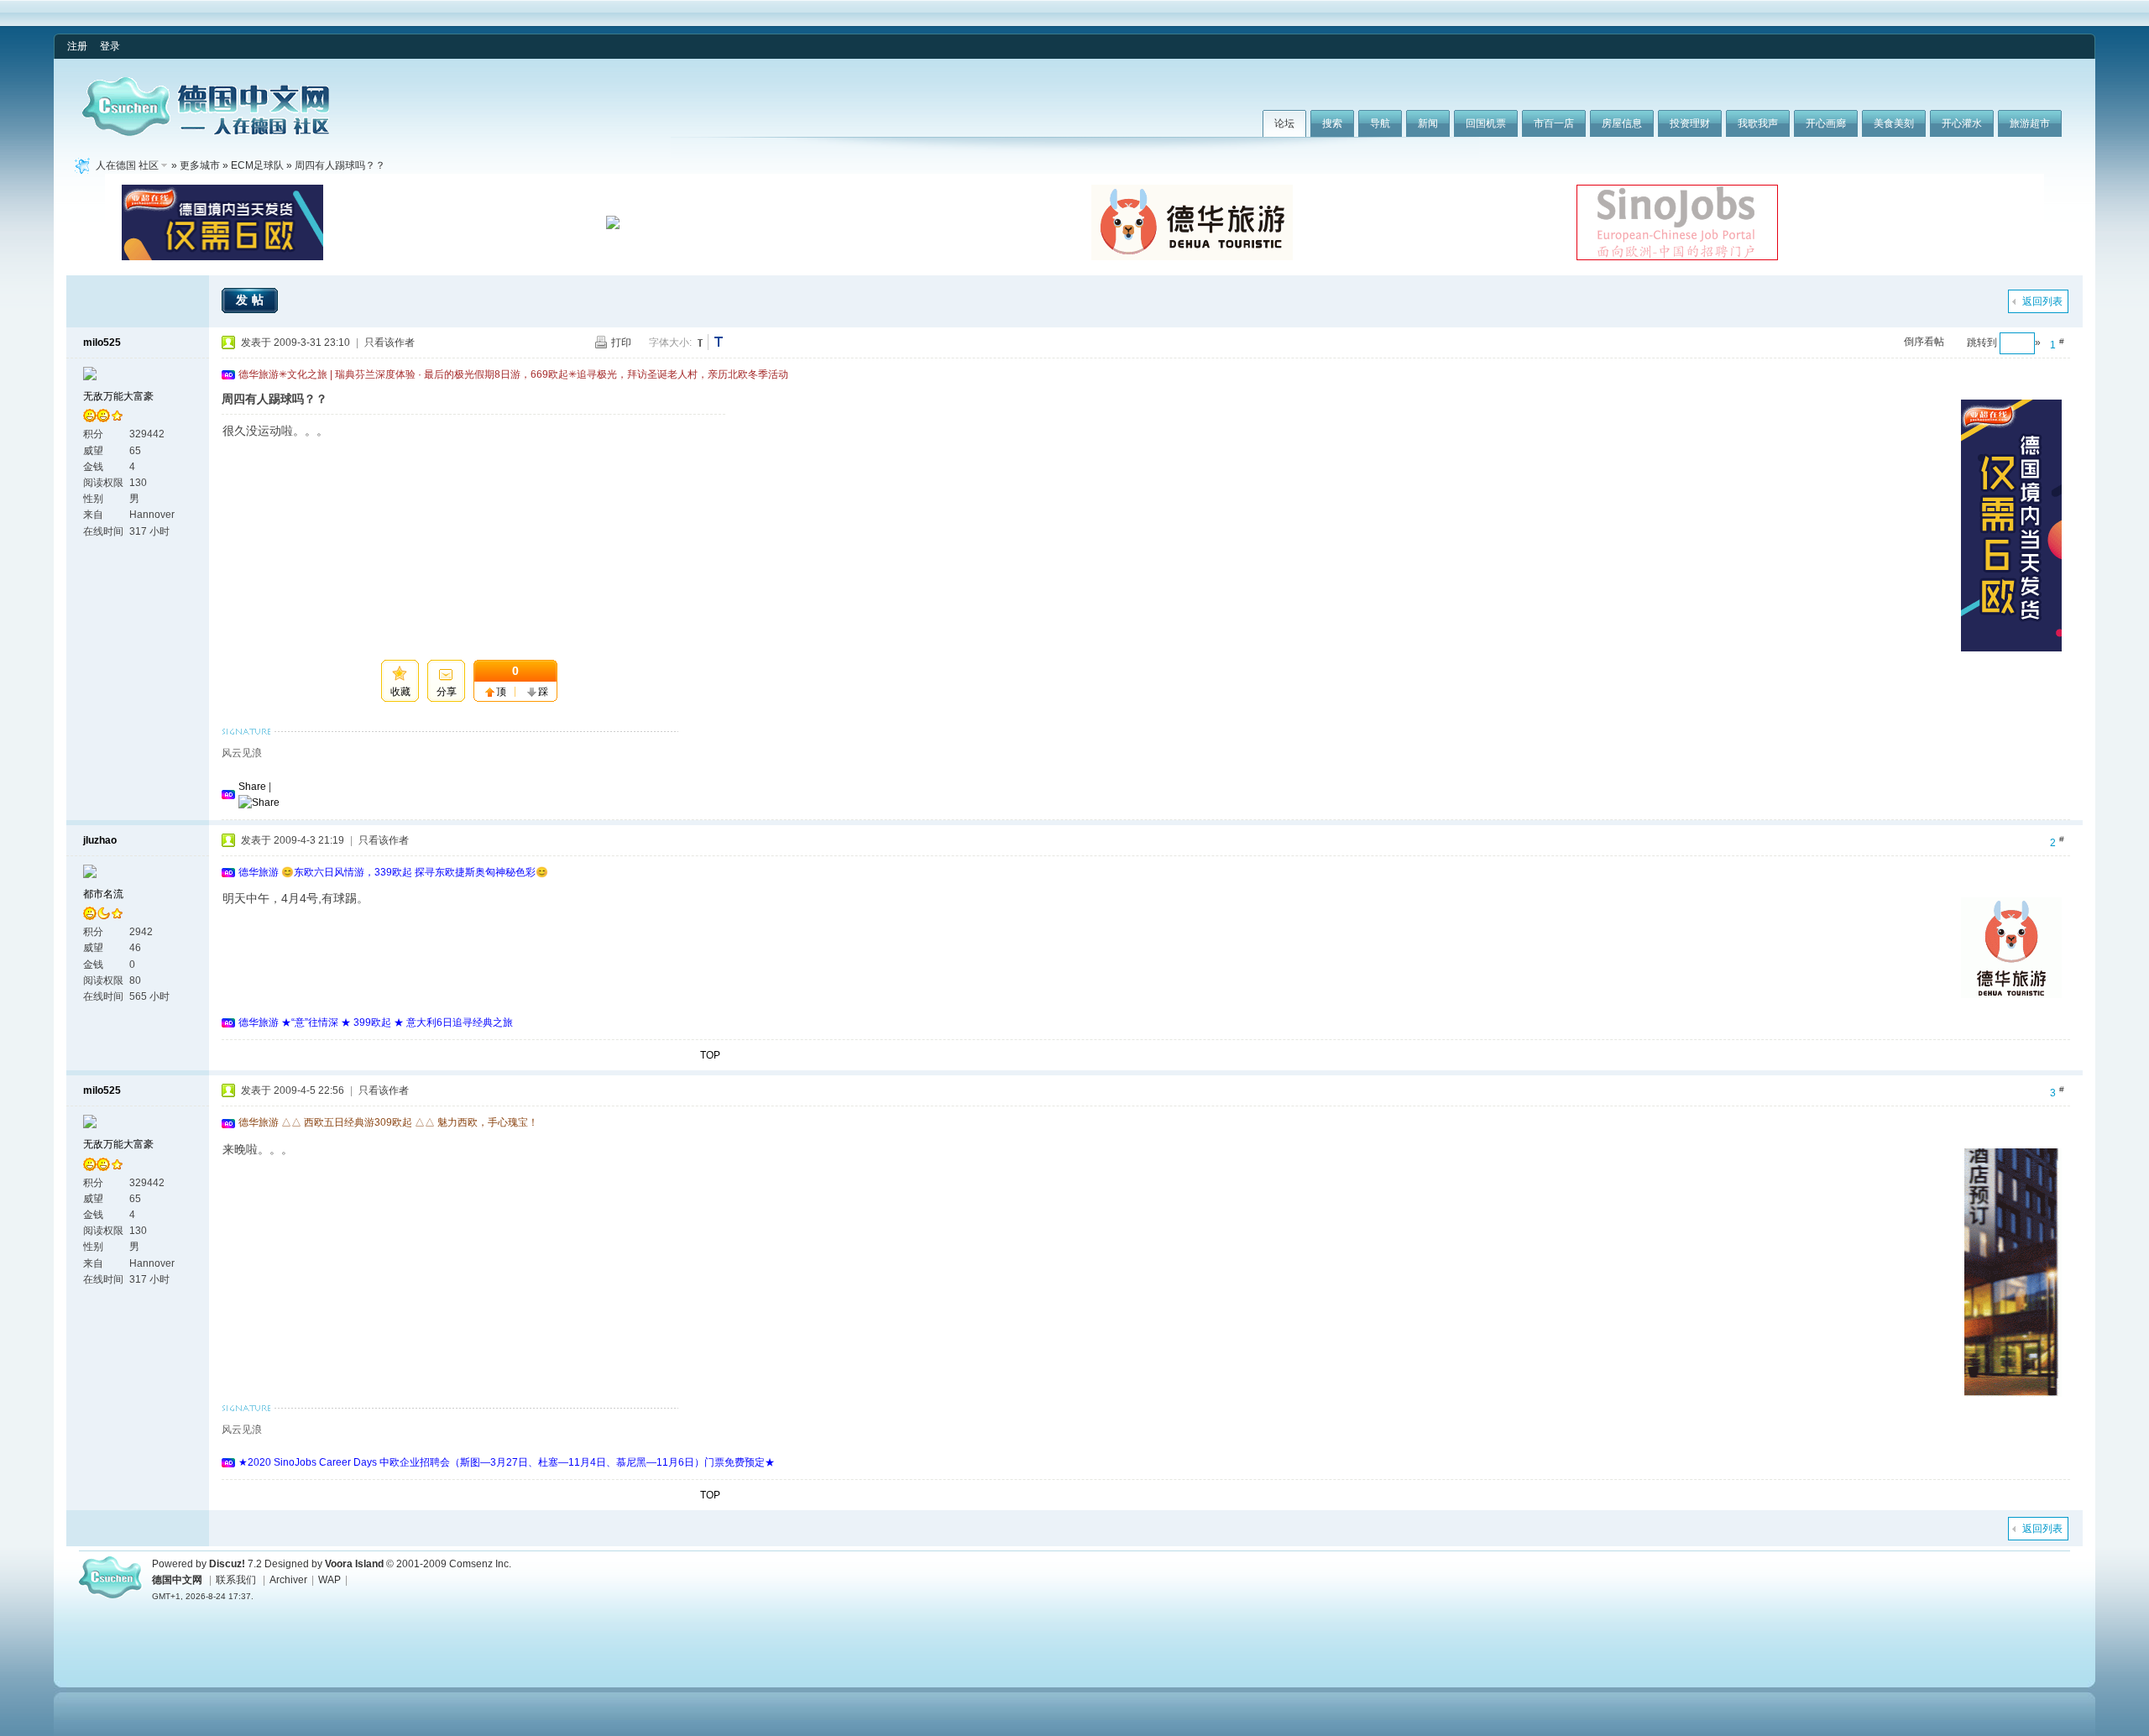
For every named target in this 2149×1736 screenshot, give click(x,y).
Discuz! (227, 1564)
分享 (447, 692)
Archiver (288, 1580)
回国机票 (1486, 123)
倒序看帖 (1924, 342)
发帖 (252, 300)
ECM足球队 (257, 165)
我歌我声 (1758, 123)
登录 (110, 46)
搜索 (1332, 123)
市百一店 (1554, 123)
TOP (710, 1055)
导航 (1380, 123)
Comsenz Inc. (480, 1564)
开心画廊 (1826, 123)
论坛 (1284, 123)
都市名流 (103, 894)
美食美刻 (1894, 123)
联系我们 (236, 1580)
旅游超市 (2030, 123)
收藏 (400, 692)
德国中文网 (177, 1580)
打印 (621, 342)
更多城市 (200, 165)
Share (252, 787)
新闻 (1428, 123)
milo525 (102, 342)
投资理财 (1690, 123)
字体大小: (670, 342)
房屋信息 (1622, 123)
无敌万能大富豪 (118, 396)
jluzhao (100, 840)
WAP (329, 1580)
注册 (77, 46)
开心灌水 (1962, 123)
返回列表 (2042, 301)
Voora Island (354, 1564)
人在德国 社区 (127, 165)
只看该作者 (390, 342)
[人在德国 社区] (206, 133)
